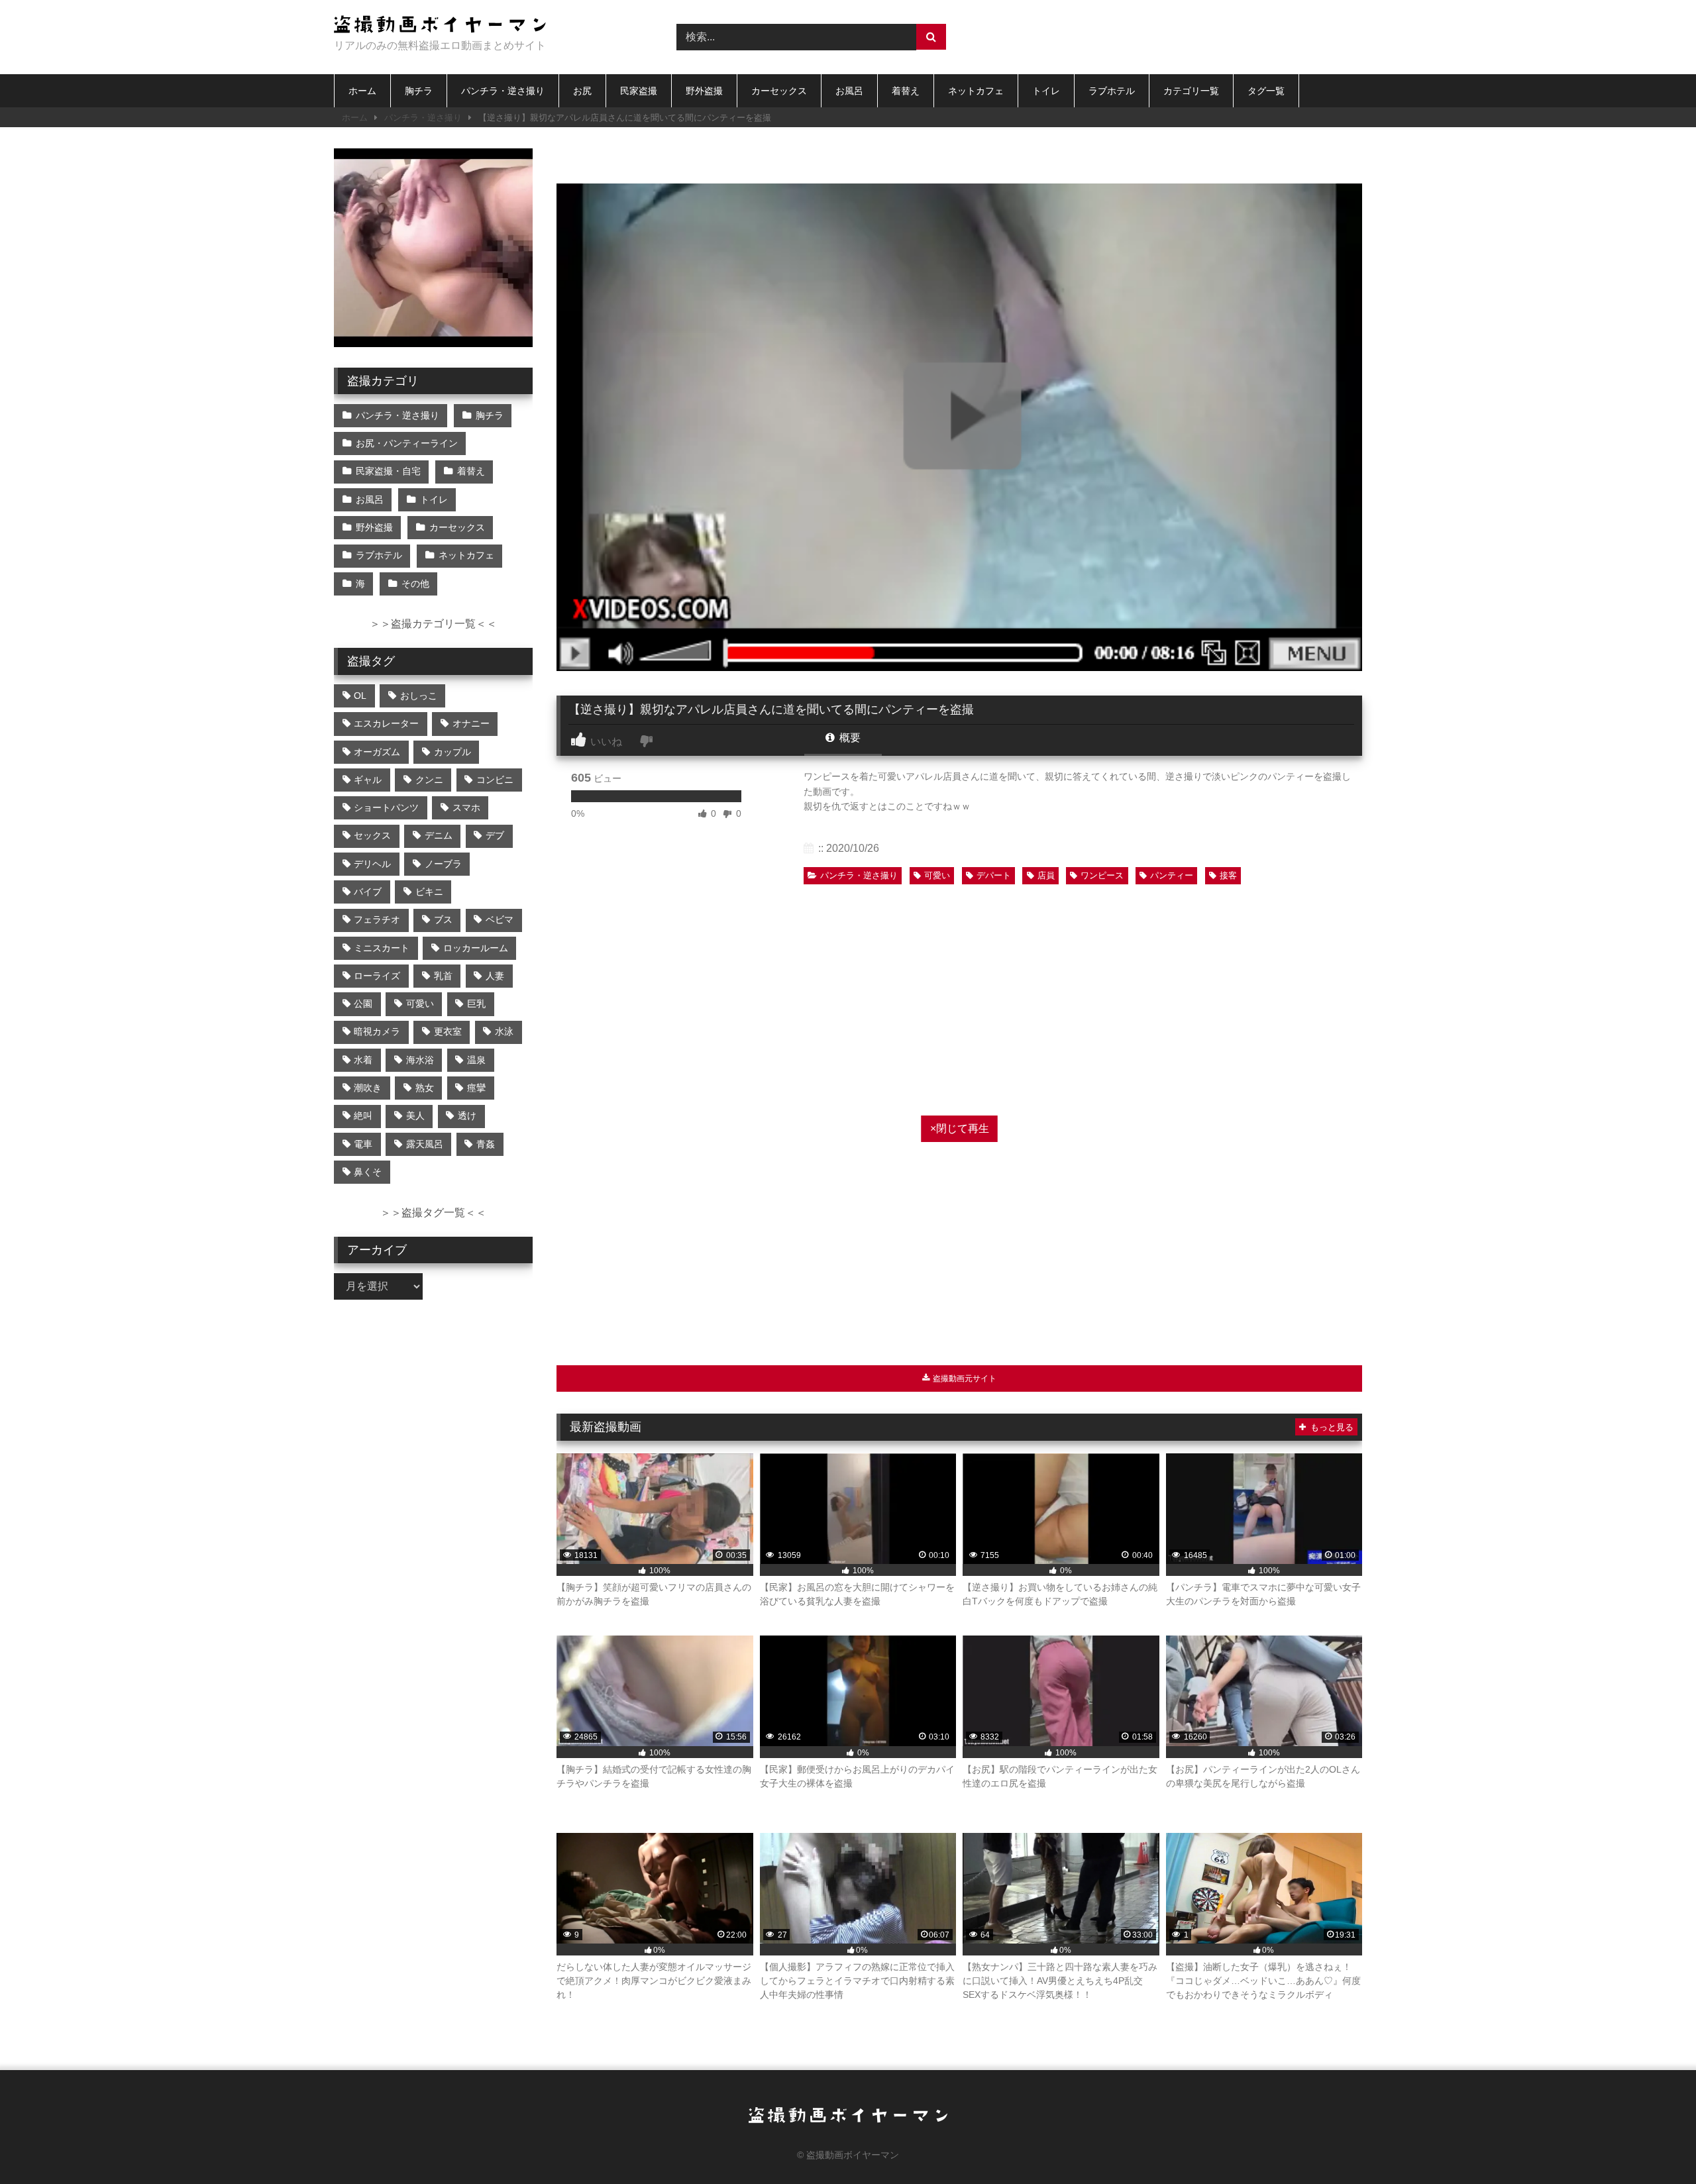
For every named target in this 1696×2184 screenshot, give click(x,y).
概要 (849, 738)
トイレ (1046, 91)
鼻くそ (368, 1172)
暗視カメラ (377, 1031)
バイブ (368, 892)
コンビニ (495, 780)
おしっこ (419, 696)
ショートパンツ (386, 807)
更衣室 (448, 1031)
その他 (415, 584)
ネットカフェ (976, 91)
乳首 (443, 976)
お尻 (582, 91)
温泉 (476, 1060)
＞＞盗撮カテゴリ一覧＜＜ (433, 624)
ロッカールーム (476, 948)
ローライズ (377, 976)
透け (467, 1116)
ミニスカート (382, 948)
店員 (1046, 875)
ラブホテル (1112, 91)
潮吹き (368, 1088)
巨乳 (476, 1004)
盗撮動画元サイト (964, 1378)
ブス (443, 919)
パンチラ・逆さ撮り (503, 91)
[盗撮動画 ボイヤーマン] (440, 26)
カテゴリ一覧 (1191, 91)
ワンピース (1102, 875)
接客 (1228, 875)
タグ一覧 (1266, 91)
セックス (372, 835)
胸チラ (419, 91)
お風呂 (849, 91)
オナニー (471, 723)
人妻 (495, 976)
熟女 (425, 1088)
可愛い (937, 875)
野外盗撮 (704, 91)
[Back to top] (1655, 2145)
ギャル (368, 780)
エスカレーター (386, 723)
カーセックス (779, 91)
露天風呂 (425, 1144)
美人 (415, 1116)
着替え (906, 91)
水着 (363, 1060)
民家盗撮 (639, 91)
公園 (363, 1004)
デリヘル (372, 864)
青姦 (486, 1144)
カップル (452, 752)
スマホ (466, 807)
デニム (439, 835)
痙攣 (476, 1088)
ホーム (362, 91)
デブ (495, 835)
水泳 (504, 1031)
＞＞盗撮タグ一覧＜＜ (433, 1213)
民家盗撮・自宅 (388, 471)
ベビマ (500, 919)
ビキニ (429, 892)
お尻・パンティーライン (407, 443)
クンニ (429, 780)
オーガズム (377, 752)
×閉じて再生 (960, 1128)
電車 (363, 1144)
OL (360, 696)
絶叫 (363, 1116)
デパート (994, 875)
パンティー (1172, 875)
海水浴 (420, 1060)
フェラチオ (377, 919)
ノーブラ (443, 864)
